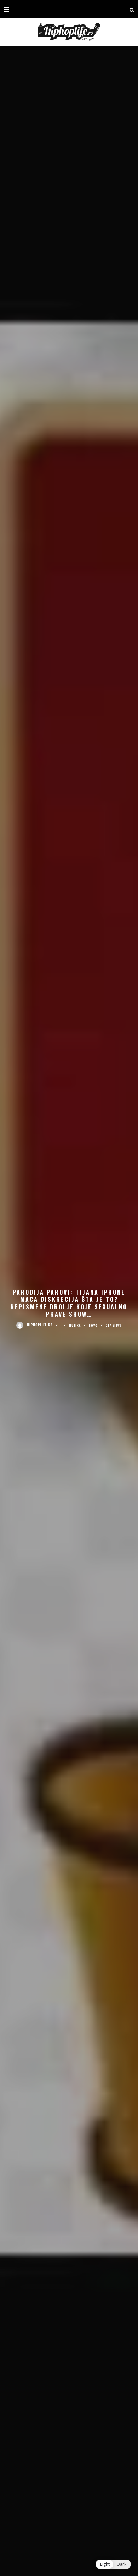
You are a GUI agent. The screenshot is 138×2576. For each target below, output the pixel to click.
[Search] (132, 9)
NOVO (93, 1325)
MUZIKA (75, 1325)
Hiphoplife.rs (40, 1325)
